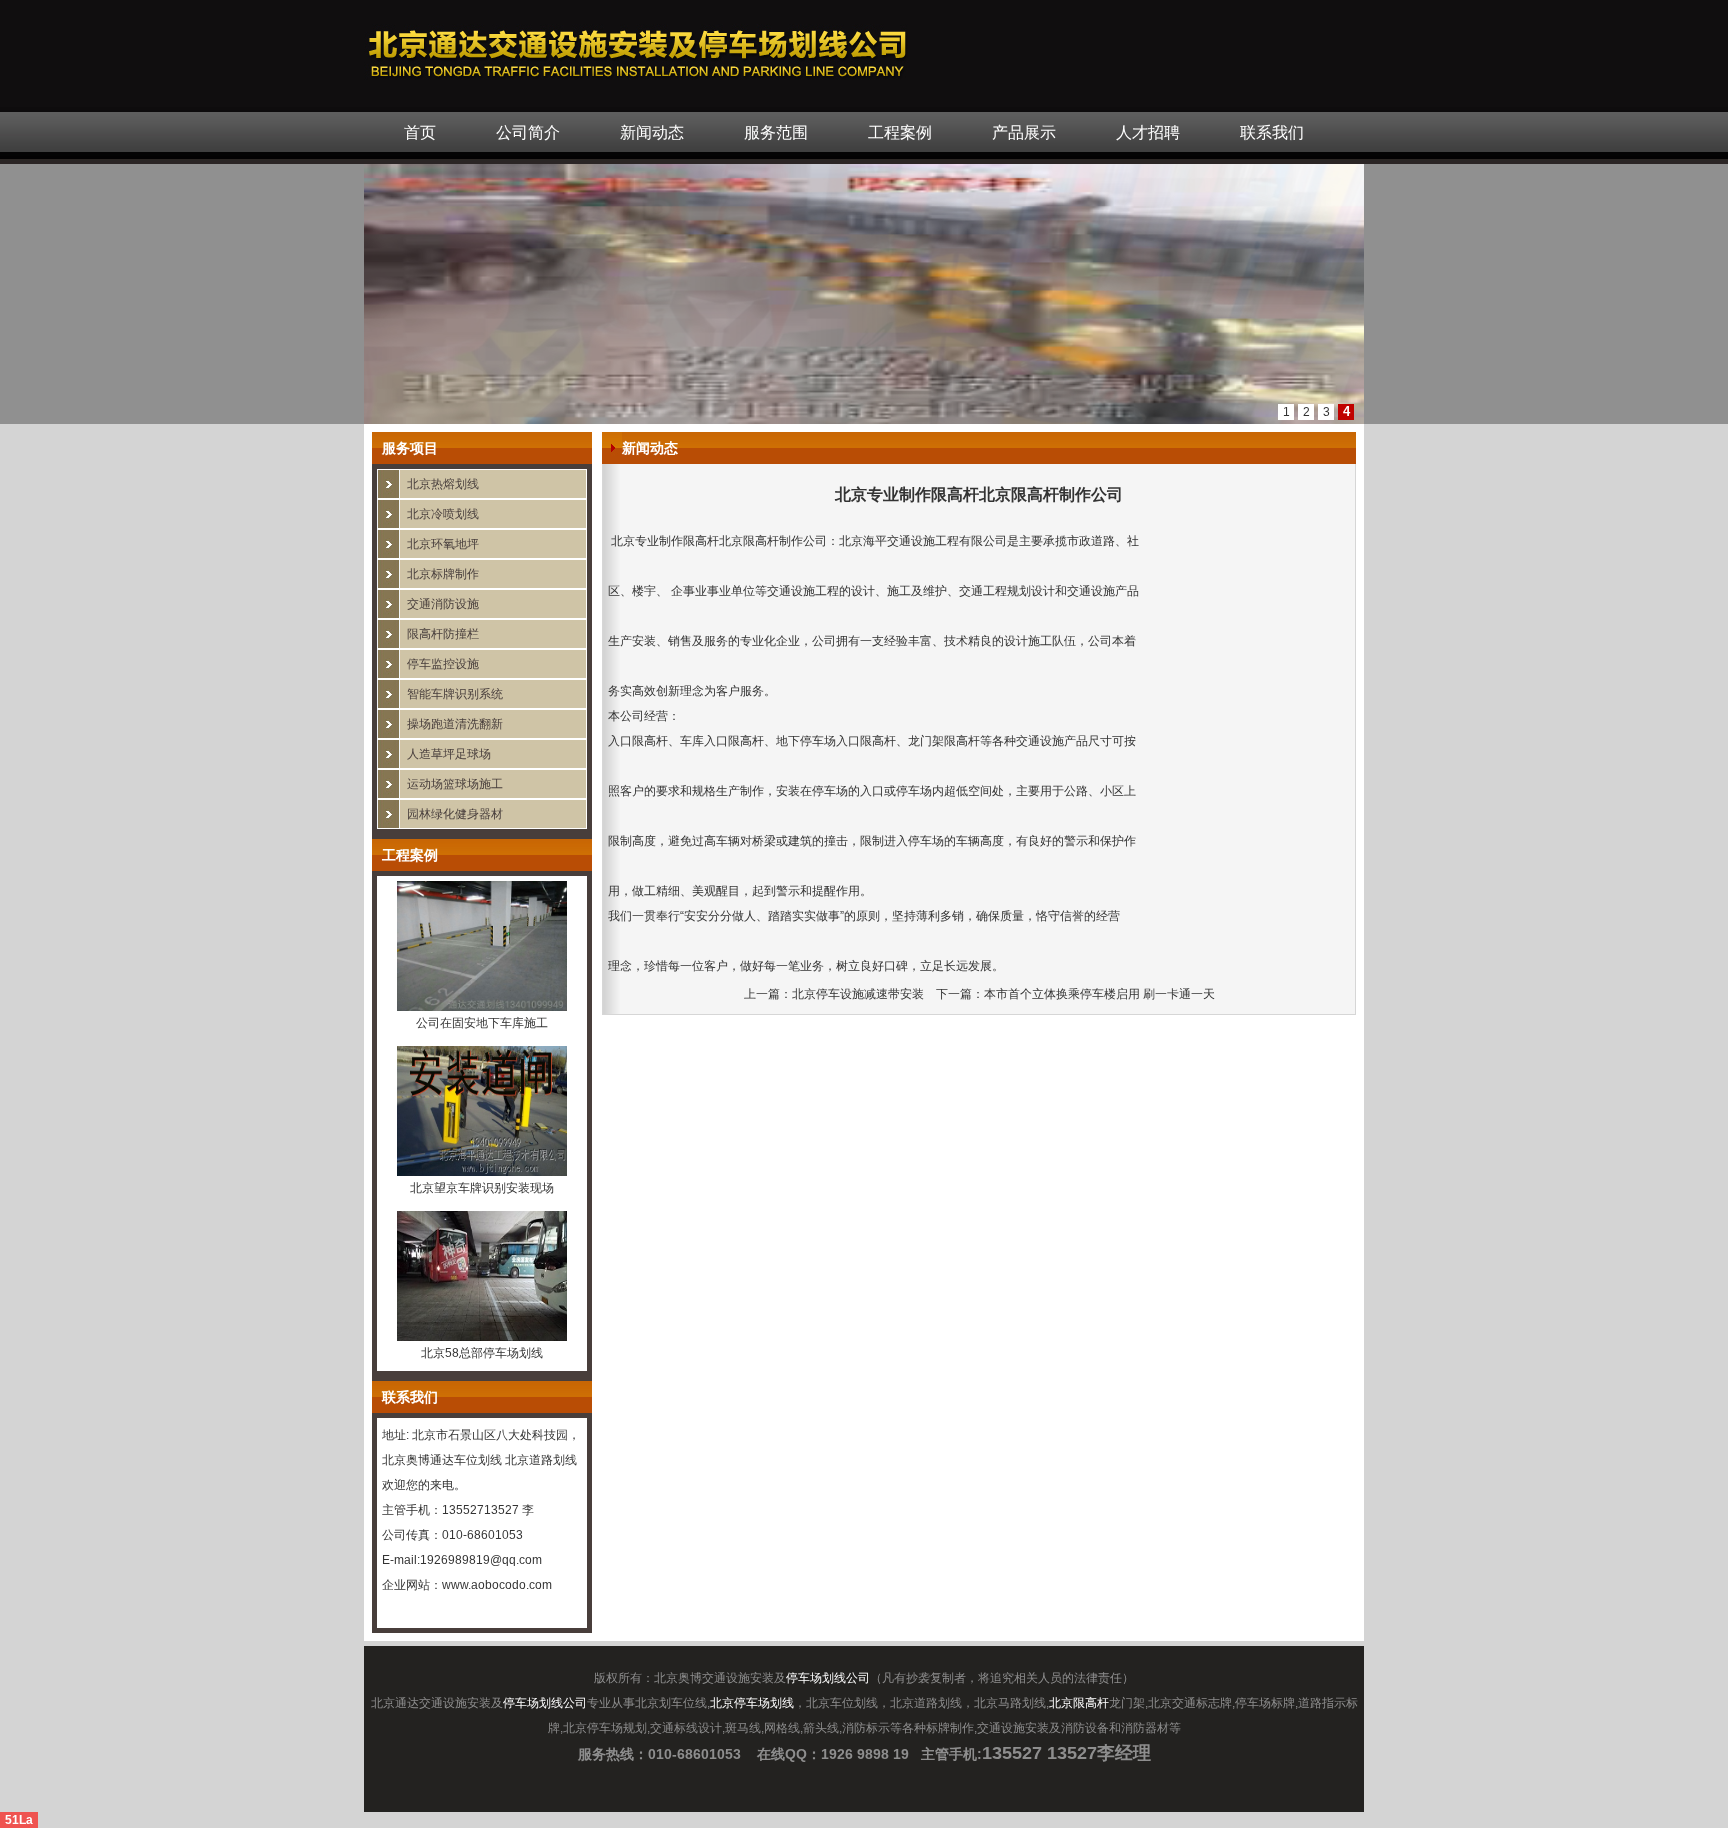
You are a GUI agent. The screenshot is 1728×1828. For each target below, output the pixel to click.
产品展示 (1024, 132)
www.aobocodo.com (497, 1585)
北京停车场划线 (752, 1703)
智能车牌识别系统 (455, 694)
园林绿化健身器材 (455, 814)
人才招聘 (1148, 132)
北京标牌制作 (443, 574)
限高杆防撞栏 (443, 634)
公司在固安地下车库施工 (482, 1023)
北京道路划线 (541, 1460)
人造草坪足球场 (449, 754)
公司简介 (528, 132)
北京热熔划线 (443, 484)
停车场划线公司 (828, 1678)
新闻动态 (652, 132)
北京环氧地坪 (443, 544)
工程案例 (900, 132)
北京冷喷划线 (443, 514)
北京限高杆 (1079, 1703)
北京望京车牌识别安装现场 (482, 1188)
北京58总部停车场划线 (482, 1353)
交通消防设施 (443, 604)
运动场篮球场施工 (455, 784)
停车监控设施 (443, 664)
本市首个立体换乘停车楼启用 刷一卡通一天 (1099, 994)
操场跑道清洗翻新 (455, 724)
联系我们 (1272, 132)
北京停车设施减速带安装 (858, 994)
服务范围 (776, 132)
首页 (420, 132)
